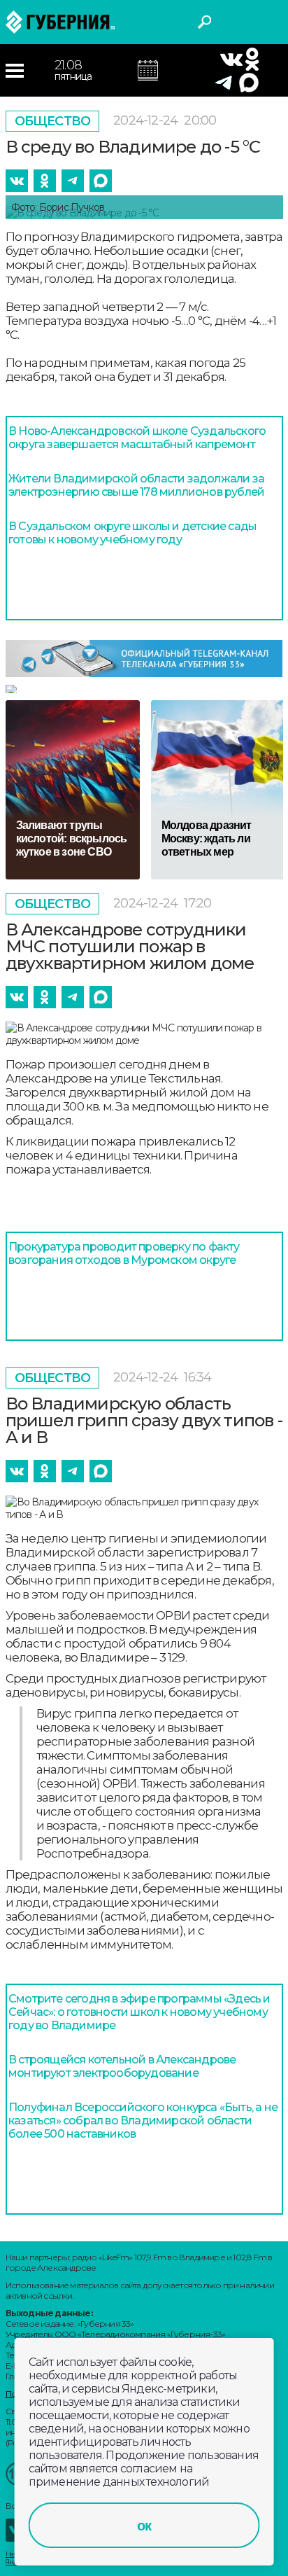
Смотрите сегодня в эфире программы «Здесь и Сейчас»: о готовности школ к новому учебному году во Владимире (139, 2012)
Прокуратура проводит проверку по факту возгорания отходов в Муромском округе (124, 1253)
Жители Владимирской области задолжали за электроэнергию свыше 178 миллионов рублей (136, 485)
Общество (53, 121)
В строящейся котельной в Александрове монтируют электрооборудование (122, 2066)
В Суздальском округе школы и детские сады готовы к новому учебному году (132, 533)
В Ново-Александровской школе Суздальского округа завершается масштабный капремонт (137, 438)
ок (144, 2526)
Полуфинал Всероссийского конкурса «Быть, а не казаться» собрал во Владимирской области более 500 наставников (143, 2121)
